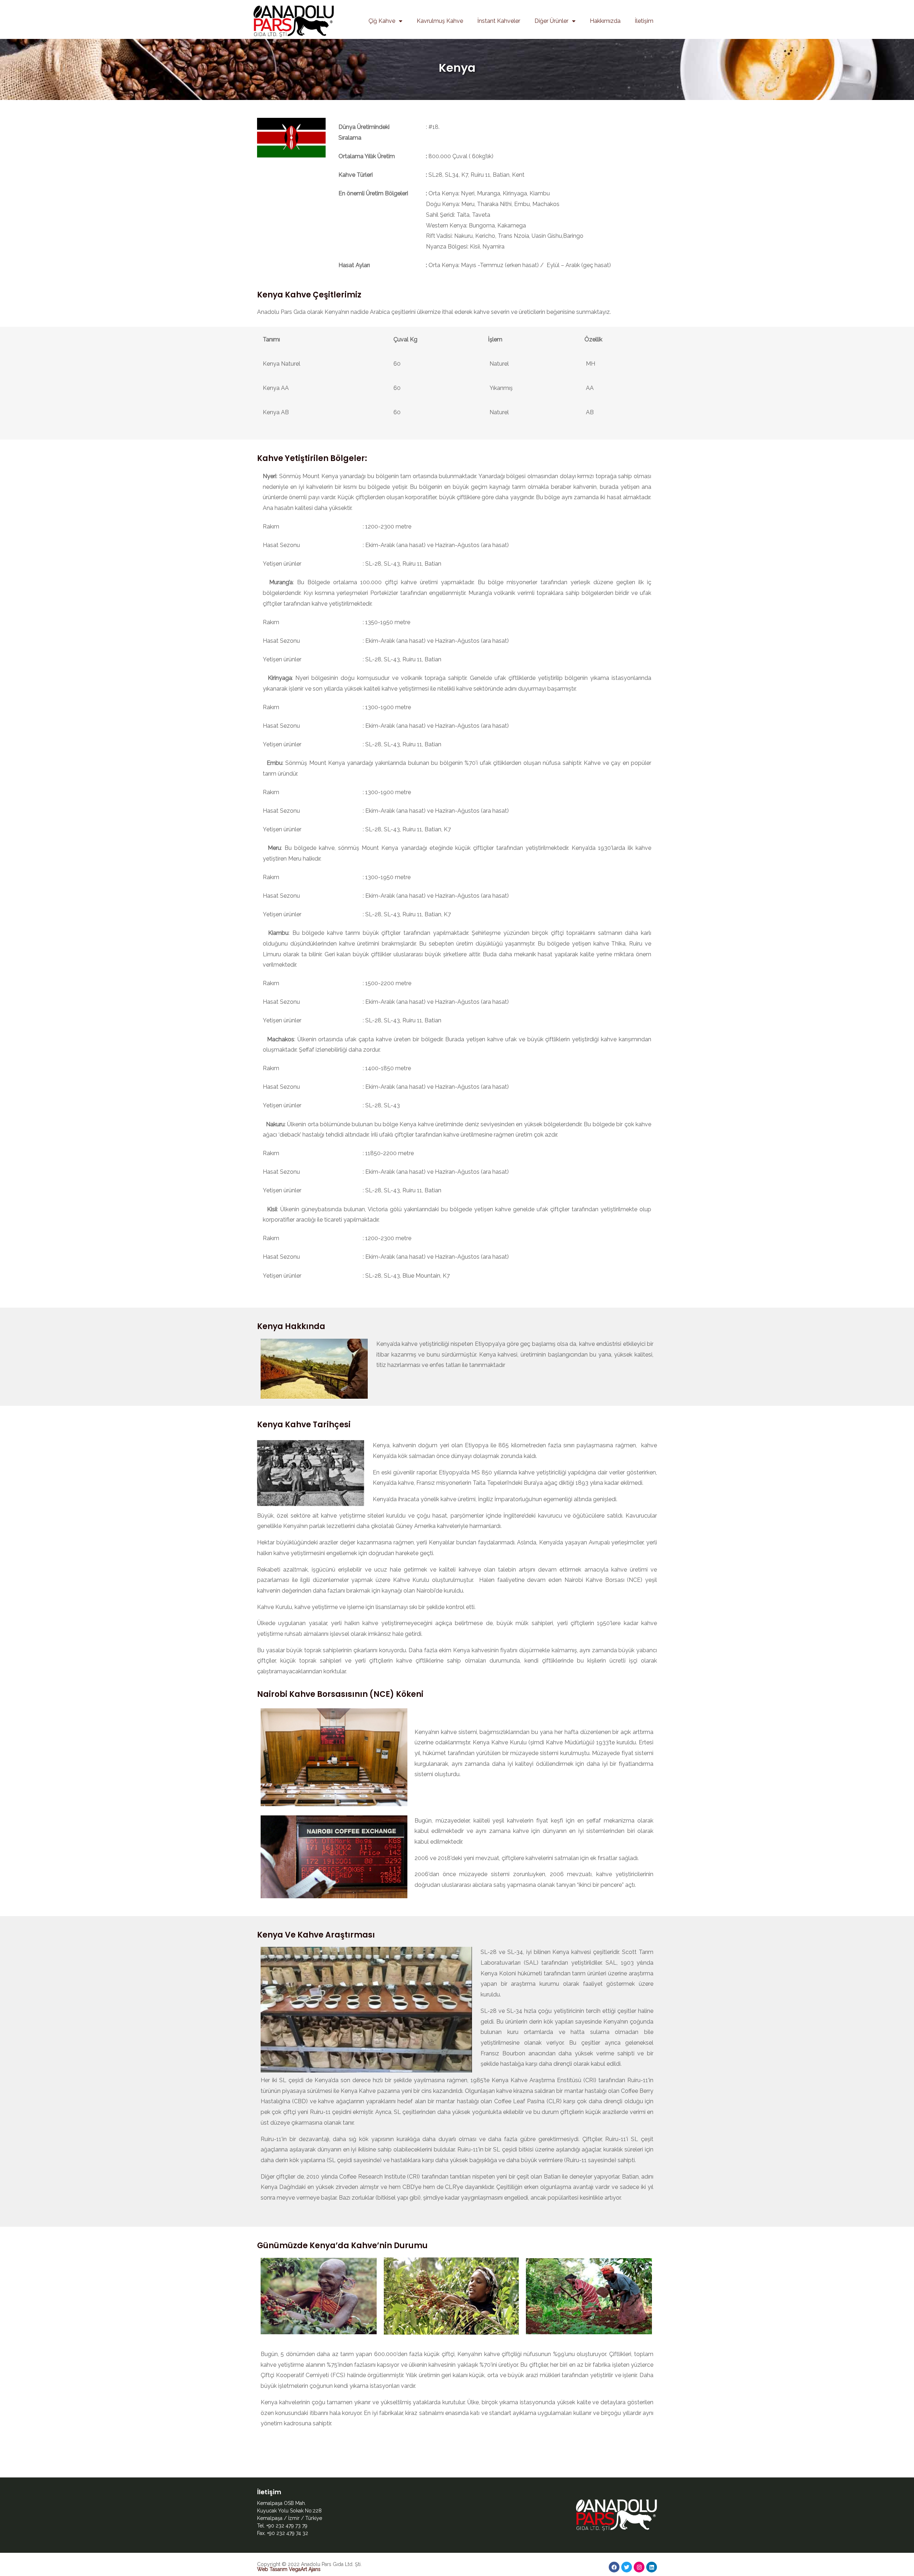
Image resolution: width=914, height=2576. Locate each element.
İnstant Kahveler (499, 21)
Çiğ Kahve (382, 21)
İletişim (644, 21)
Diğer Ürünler (551, 21)
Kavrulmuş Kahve (440, 21)
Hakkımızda (605, 21)
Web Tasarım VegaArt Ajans (289, 2569)
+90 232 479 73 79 (287, 2526)
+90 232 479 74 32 (288, 2533)
